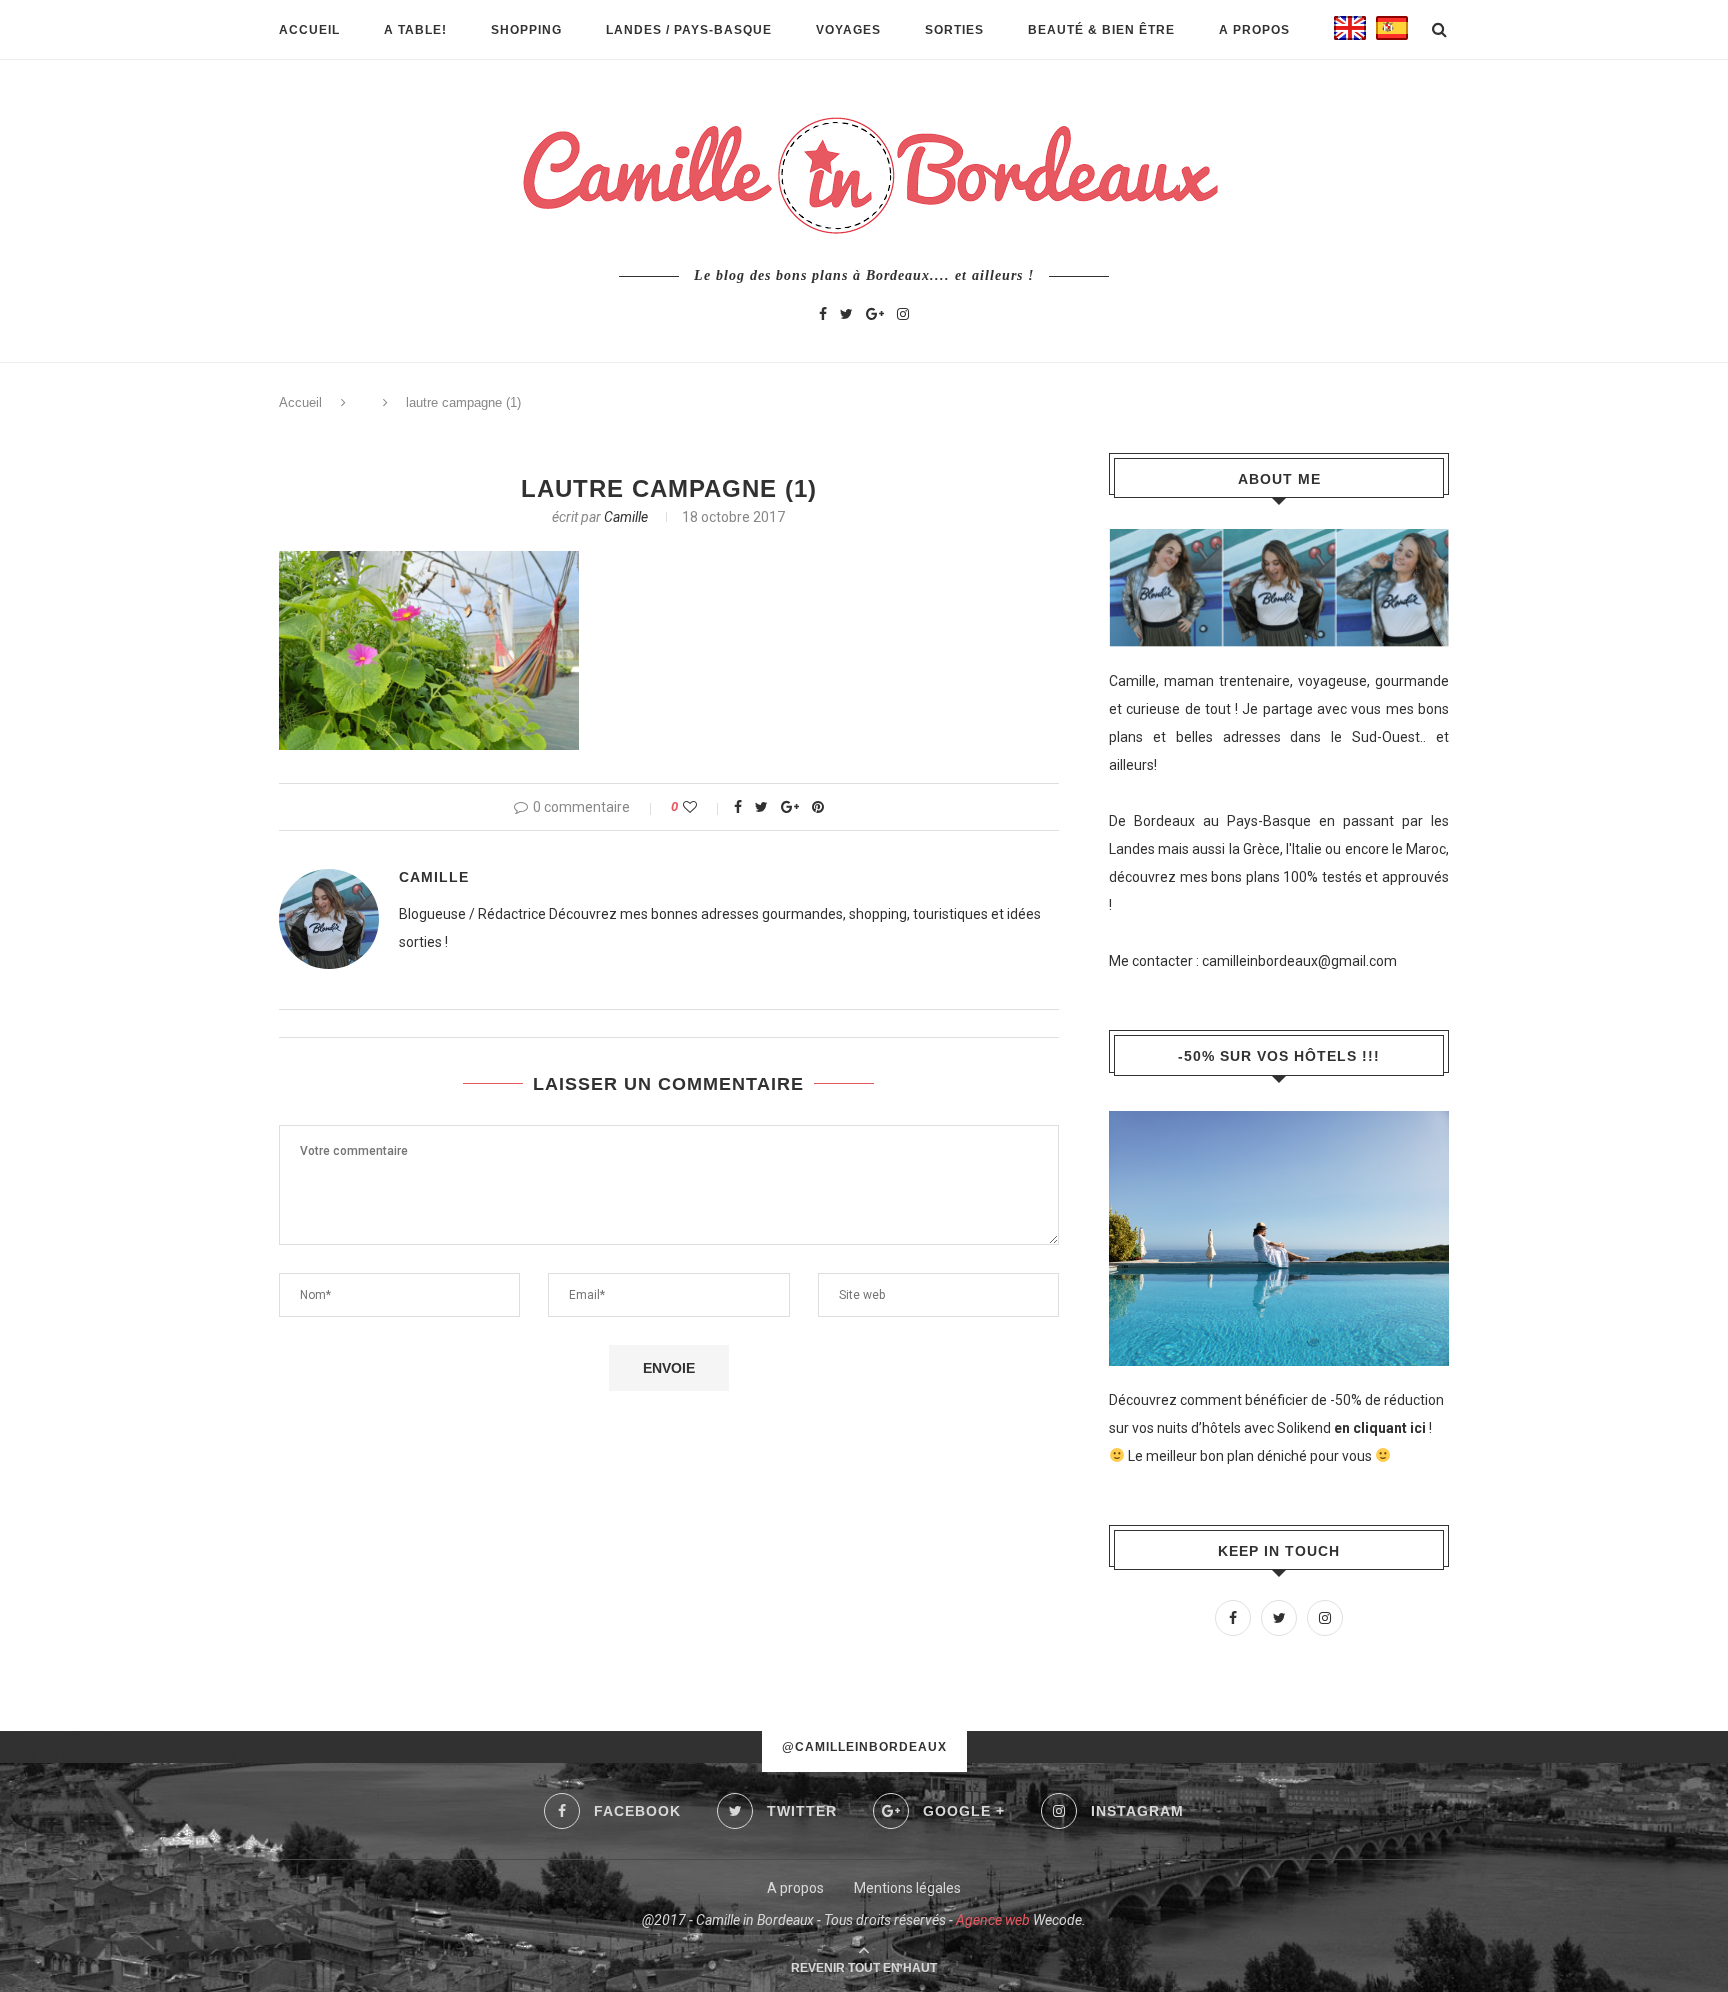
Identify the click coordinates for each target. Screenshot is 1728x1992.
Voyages (848, 30)
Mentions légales (907, 1888)
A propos (1254, 30)
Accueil (309, 30)
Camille (626, 517)
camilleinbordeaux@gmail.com (1299, 961)
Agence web (993, 1920)
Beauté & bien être (1101, 30)
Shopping (526, 30)
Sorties (954, 30)
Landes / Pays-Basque (689, 30)
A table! (415, 30)
